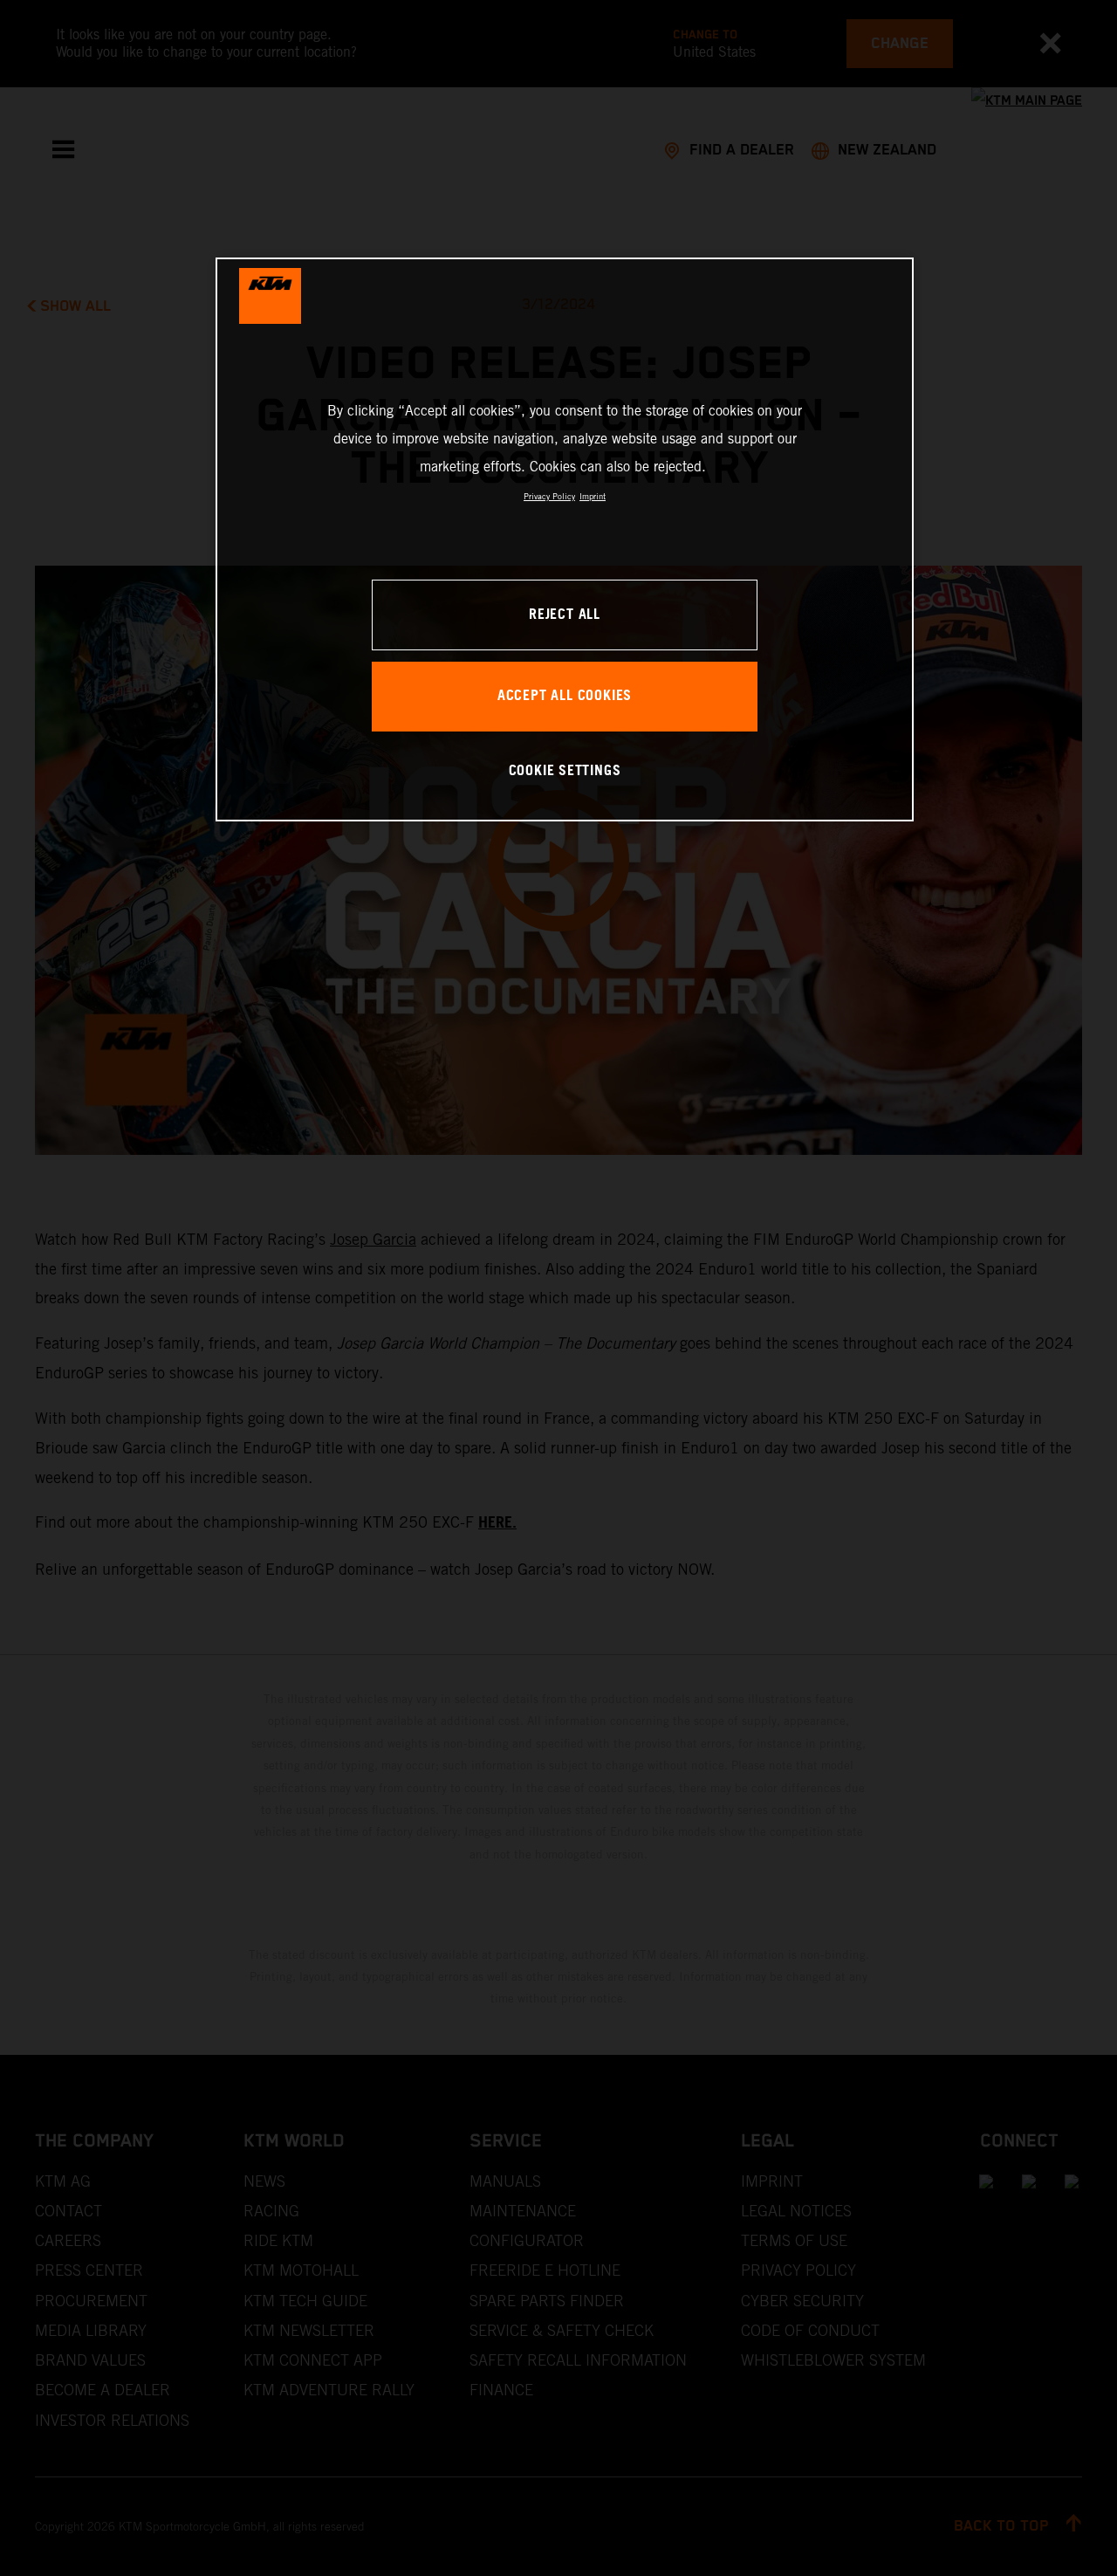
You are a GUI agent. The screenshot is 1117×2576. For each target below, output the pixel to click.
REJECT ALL (565, 615)
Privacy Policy (549, 496)
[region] (565, 539)
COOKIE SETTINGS (565, 771)
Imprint (593, 496)
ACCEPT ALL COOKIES (565, 696)
